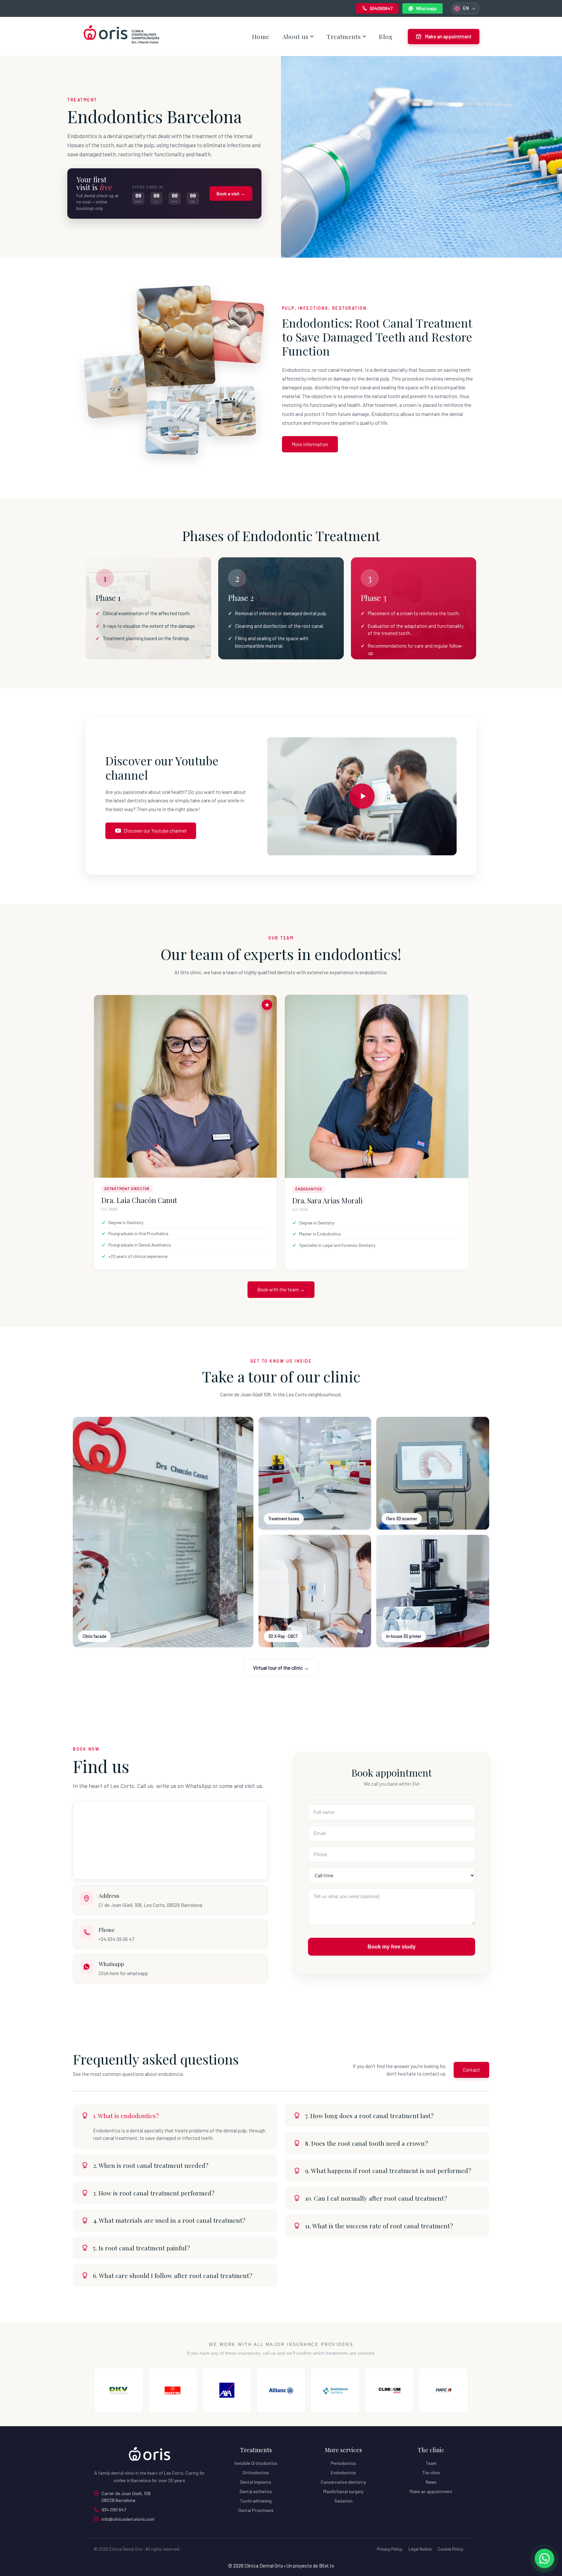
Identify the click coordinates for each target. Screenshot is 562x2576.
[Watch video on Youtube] (362, 796)
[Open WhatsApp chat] (544, 2558)
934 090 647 (114, 2510)
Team (431, 2463)
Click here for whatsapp (123, 1973)
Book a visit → (231, 194)
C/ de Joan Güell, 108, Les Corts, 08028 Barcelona (150, 1905)
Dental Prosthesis (256, 2510)
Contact (471, 2070)
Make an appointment (431, 2491)
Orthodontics (256, 2472)
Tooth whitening (256, 2501)
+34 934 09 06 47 (116, 1939)
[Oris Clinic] (121, 36)
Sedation (343, 2501)
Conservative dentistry (343, 2482)
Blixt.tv (327, 2566)
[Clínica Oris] (149, 2454)
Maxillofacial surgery (343, 2491)
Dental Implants (256, 2482)
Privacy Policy (390, 2549)
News (431, 2482)
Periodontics (343, 2463)
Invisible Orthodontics (256, 2463)
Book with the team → (281, 1289)
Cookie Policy (450, 2549)
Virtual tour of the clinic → (281, 1668)
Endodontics (343, 2472)
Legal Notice (420, 2549)
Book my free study (392, 1947)
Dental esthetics (256, 2491)
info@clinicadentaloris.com (128, 2519)
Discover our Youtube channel (155, 831)
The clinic (431, 2472)
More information (310, 444)
